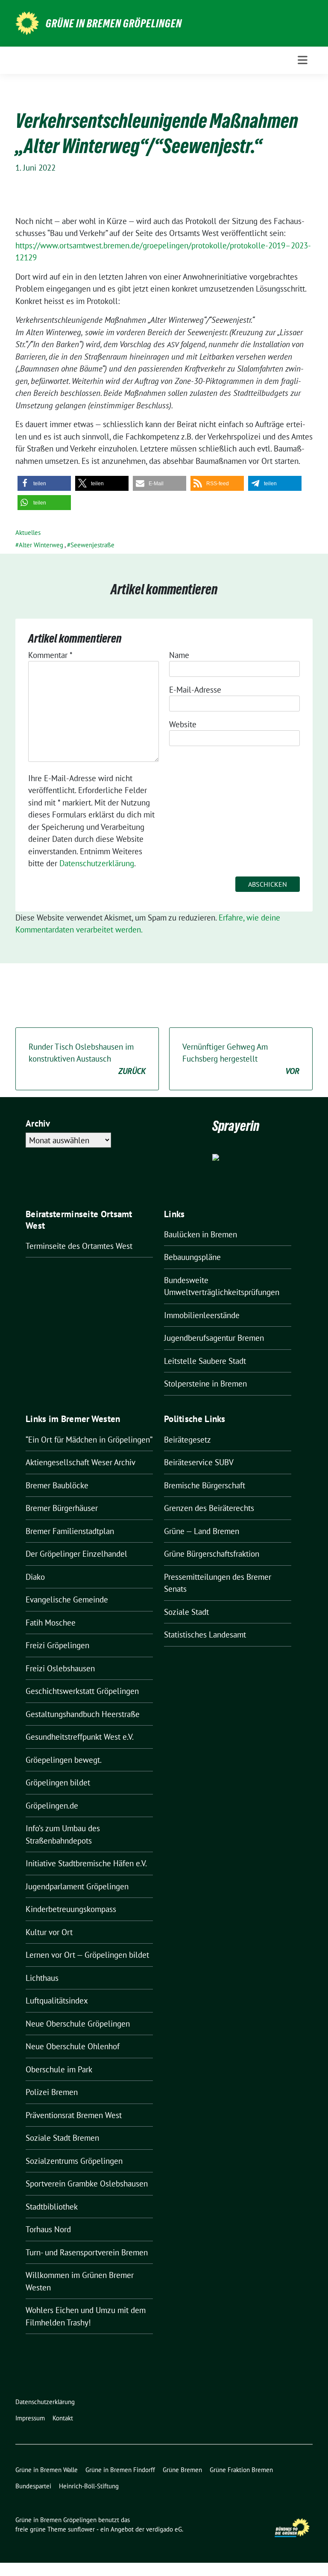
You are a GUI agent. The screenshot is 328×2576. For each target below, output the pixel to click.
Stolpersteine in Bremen (205, 1384)
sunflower (81, 2529)
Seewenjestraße (92, 545)
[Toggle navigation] (303, 60)
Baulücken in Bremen (201, 1234)
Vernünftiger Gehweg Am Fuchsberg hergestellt (241, 1059)
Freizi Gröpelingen (57, 1645)
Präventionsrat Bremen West (74, 2115)
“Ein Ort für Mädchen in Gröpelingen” (89, 1440)
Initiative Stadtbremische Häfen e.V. (86, 1863)
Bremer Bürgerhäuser (62, 1508)
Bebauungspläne (192, 1257)
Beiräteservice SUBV (199, 1462)
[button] (44, 483)
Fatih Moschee (51, 1623)
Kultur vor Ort (49, 1932)
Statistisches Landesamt (205, 1635)
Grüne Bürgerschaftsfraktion (212, 1554)
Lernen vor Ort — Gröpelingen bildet (87, 1955)
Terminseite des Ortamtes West (79, 1246)
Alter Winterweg (41, 545)
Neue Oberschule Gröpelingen (78, 2024)
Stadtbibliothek (52, 2207)
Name (179, 655)
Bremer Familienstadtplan (70, 1531)
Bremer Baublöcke (57, 1485)
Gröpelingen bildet (58, 1782)
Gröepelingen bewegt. (64, 1760)
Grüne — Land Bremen (202, 1531)
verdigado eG (164, 2529)
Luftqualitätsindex (57, 2001)
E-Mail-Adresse (195, 690)
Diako (35, 1577)
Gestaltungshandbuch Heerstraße (83, 1714)
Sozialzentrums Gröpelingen (74, 2161)
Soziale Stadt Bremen (62, 2138)
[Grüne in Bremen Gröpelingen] (27, 22)
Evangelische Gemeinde (67, 1599)
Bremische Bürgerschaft (205, 1485)
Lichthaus (42, 1978)
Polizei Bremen (52, 2092)
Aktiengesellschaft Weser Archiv (81, 1462)
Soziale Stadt (186, 1612)
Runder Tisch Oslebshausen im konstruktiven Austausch (87, 1059)
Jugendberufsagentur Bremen (214, 1338)
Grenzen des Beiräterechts (209, 1508)
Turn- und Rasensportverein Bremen (87, 2252)
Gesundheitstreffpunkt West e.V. (80, 1737)
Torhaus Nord (48, 2229)
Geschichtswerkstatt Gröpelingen (82, 1691)
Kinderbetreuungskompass (71, 1909)
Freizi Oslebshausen (60, 1668)
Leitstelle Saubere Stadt (205, 1361)
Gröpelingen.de (52, 1806)
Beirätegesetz (187, 1440)
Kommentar (50, 655)
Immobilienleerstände (202, 1315)
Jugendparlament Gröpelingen (77, 1886)
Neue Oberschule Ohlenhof (73, 2046)
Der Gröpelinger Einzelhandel (76, 1554)
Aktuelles (28, 533)
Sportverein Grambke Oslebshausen (87, 2184)
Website (183, 724)
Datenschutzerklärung (97, 863)
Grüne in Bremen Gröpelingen (114, 24)
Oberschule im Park (59, 2069)
